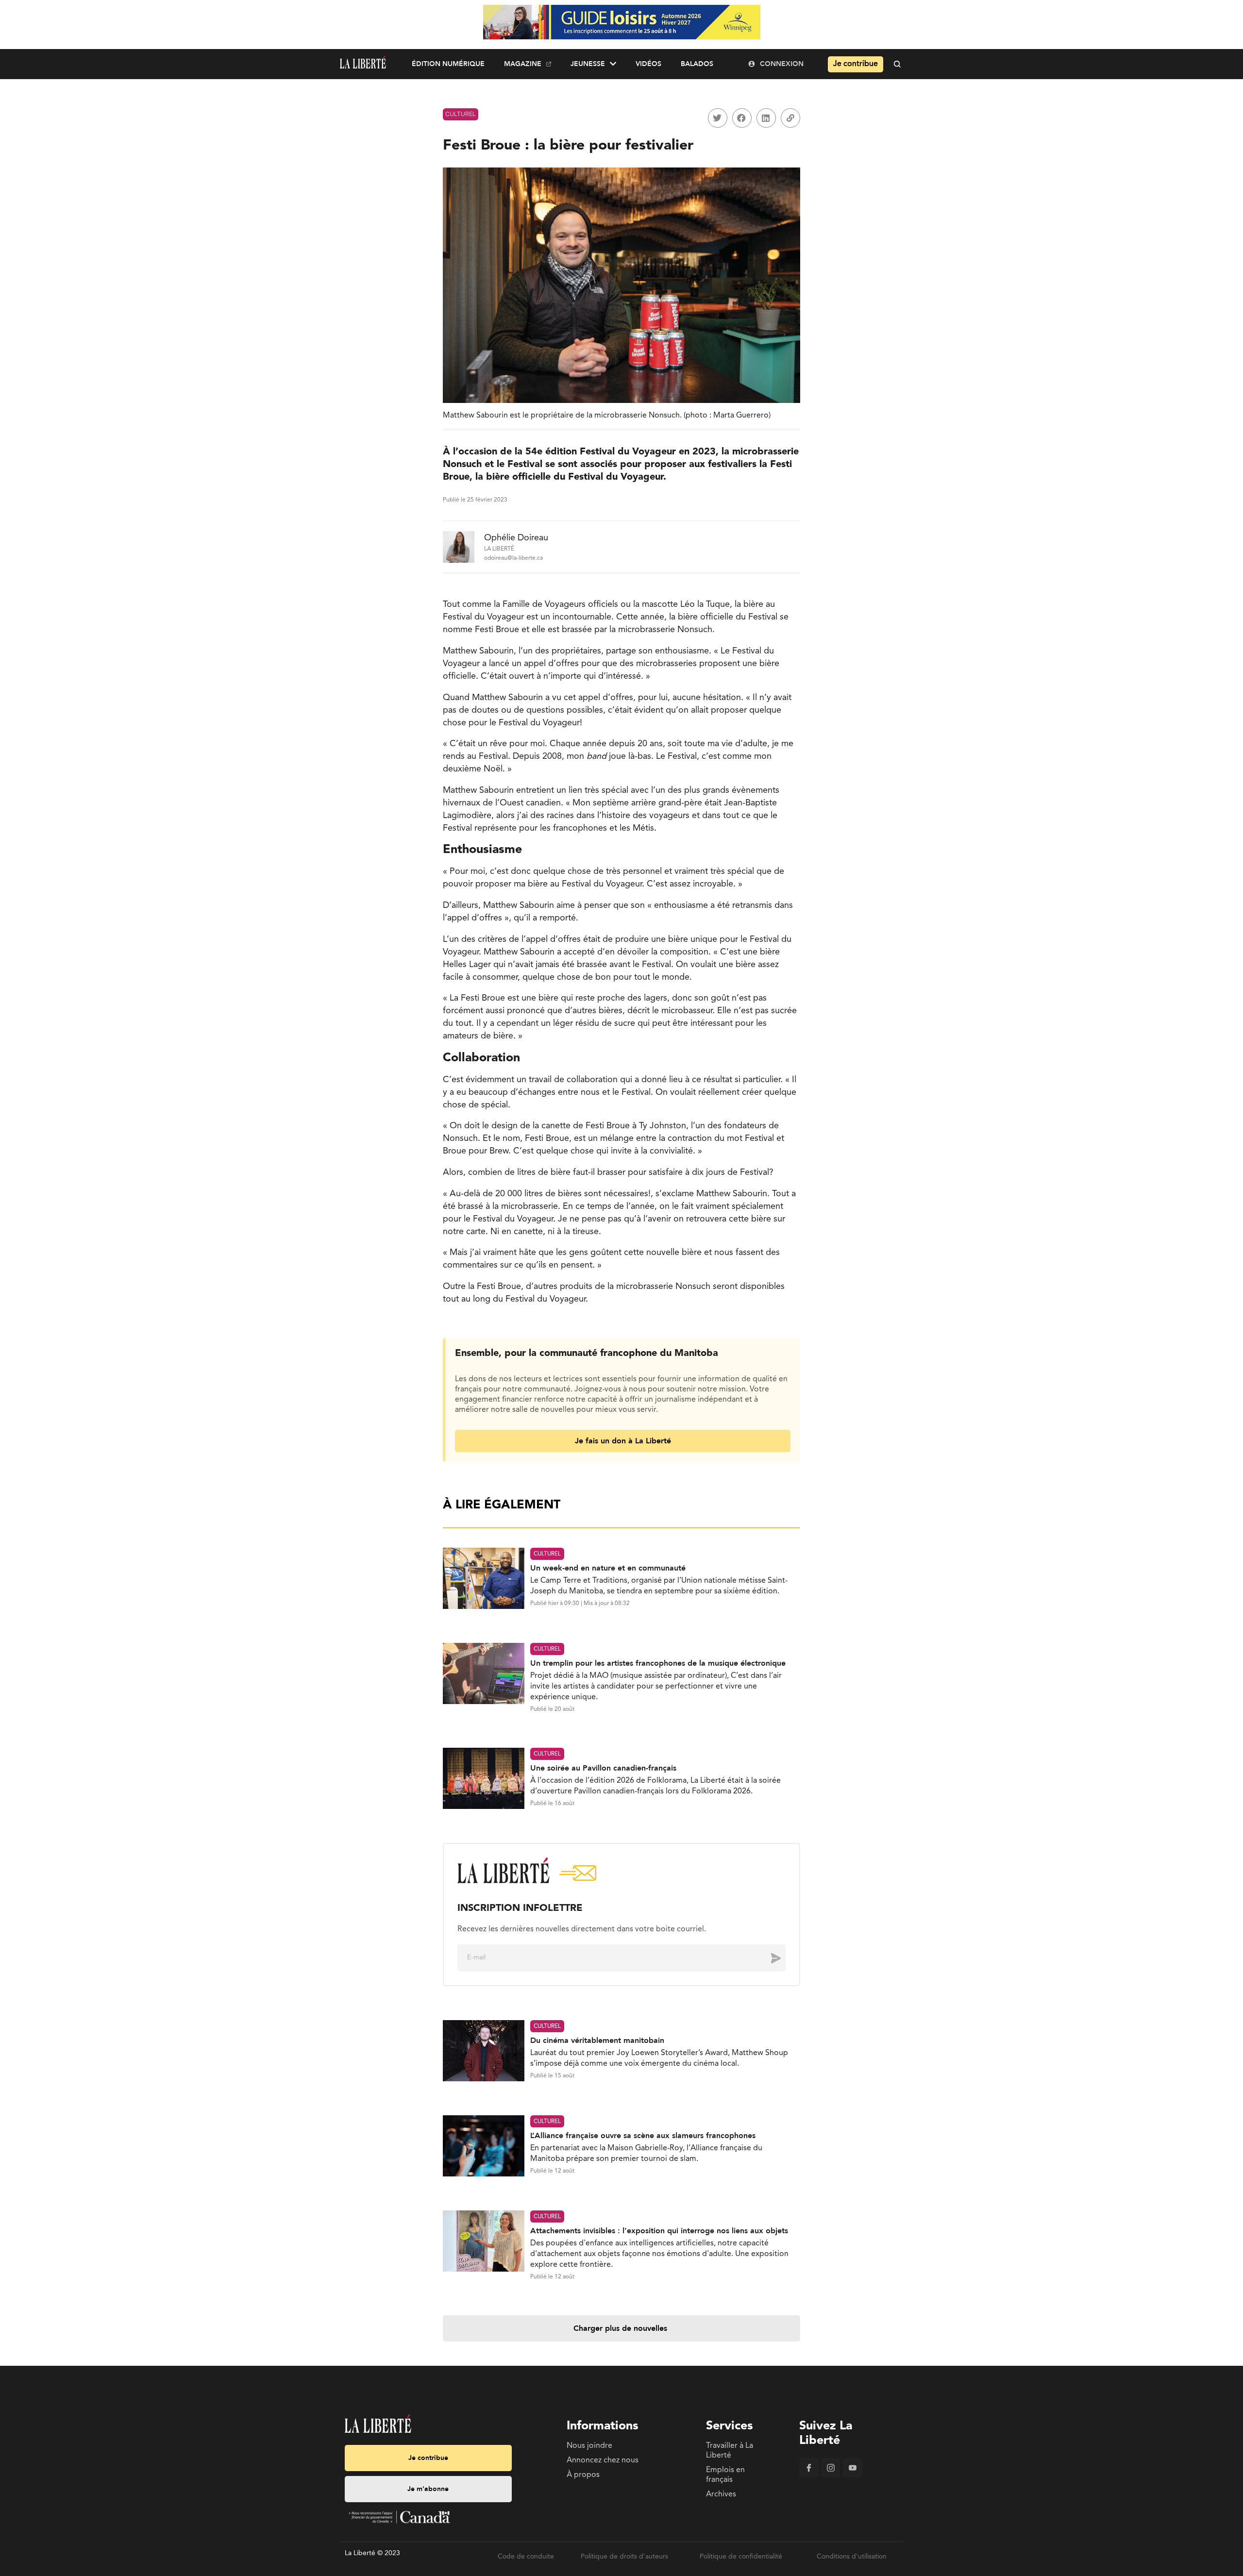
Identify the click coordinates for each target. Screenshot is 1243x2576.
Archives (721, 2494)
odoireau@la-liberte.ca (513, 558)
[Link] (790, 118)
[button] (718, 118)
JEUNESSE (588, 64)
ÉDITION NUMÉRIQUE (448, 64)
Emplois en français (725, 2475)
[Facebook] (809, 2476)
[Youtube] (853, 2476)
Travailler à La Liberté (730, 2451)
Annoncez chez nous (603, 2460)
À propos (583, 2475)
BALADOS (697, 64)
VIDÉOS (648, 64)
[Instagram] (831, 2476)
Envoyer (769, 1957)
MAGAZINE (523, 64)
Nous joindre (589, 2446)
